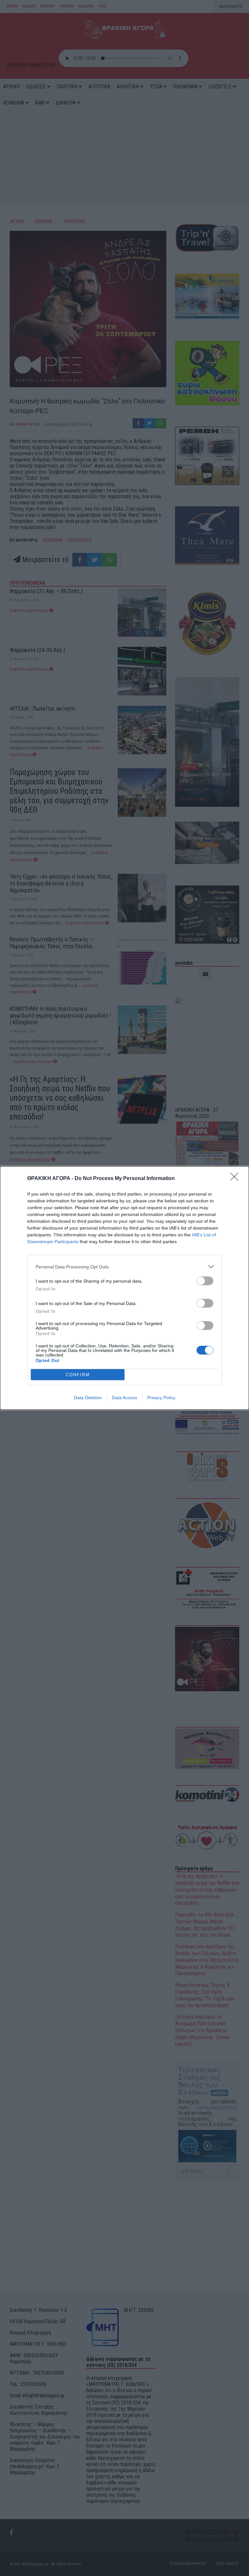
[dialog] (124, 1288)
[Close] (236, 1179)
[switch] (205, 1281)
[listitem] (124, 1267)
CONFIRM (78, 1375)
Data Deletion (88, 1398)
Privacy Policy (161, 1398)
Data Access (124, 1398)
